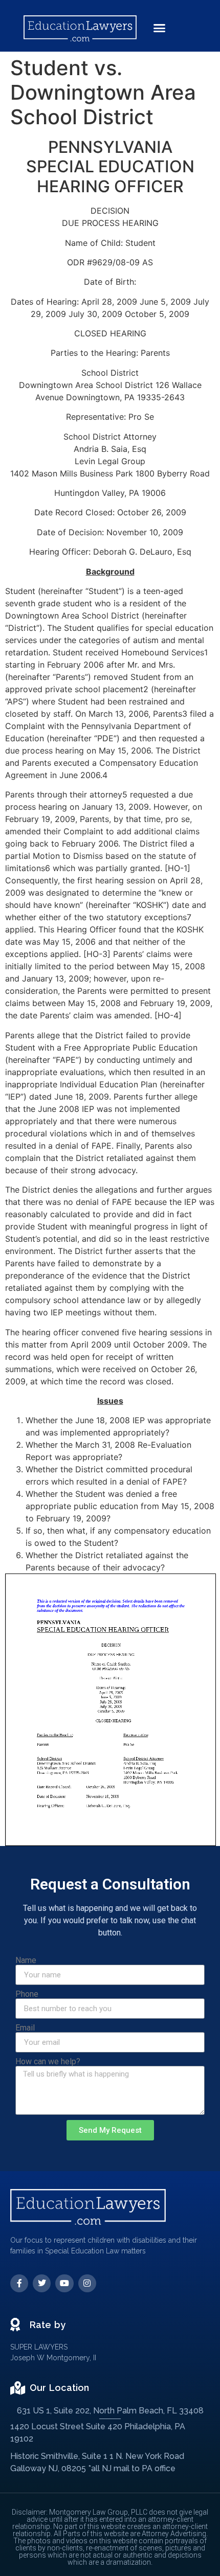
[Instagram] (87, 2283)
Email (25, 2028)
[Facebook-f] (19, 2283)
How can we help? (48, 2062)
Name (26, 1961)
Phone (27, 1994)
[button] (160, 28)
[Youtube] (64, 2283)
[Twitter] (42, 2283)
